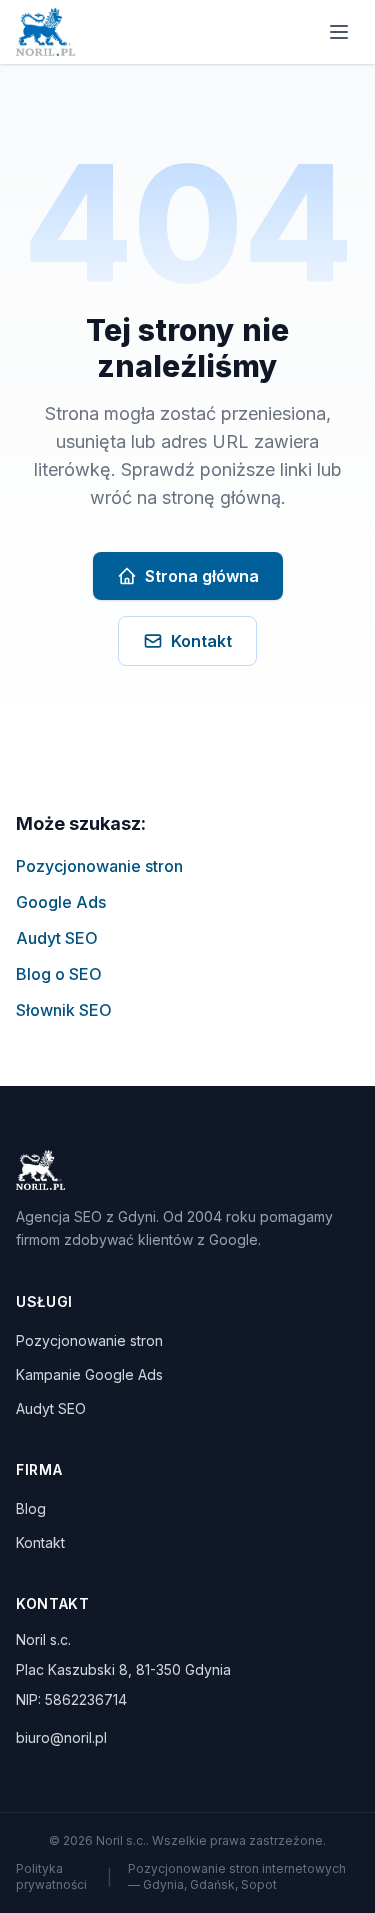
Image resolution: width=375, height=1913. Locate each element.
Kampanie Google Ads (89, 1374)
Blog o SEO (59, 974)
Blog (31, 1508)
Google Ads (61, 902)
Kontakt (201, 641)
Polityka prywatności (51, 1876)
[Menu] (339, 32)
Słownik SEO (64, 1010)
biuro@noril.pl (61, 1737)
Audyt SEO (57, 938)
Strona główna (202, 576)
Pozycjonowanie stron (99, 866)
